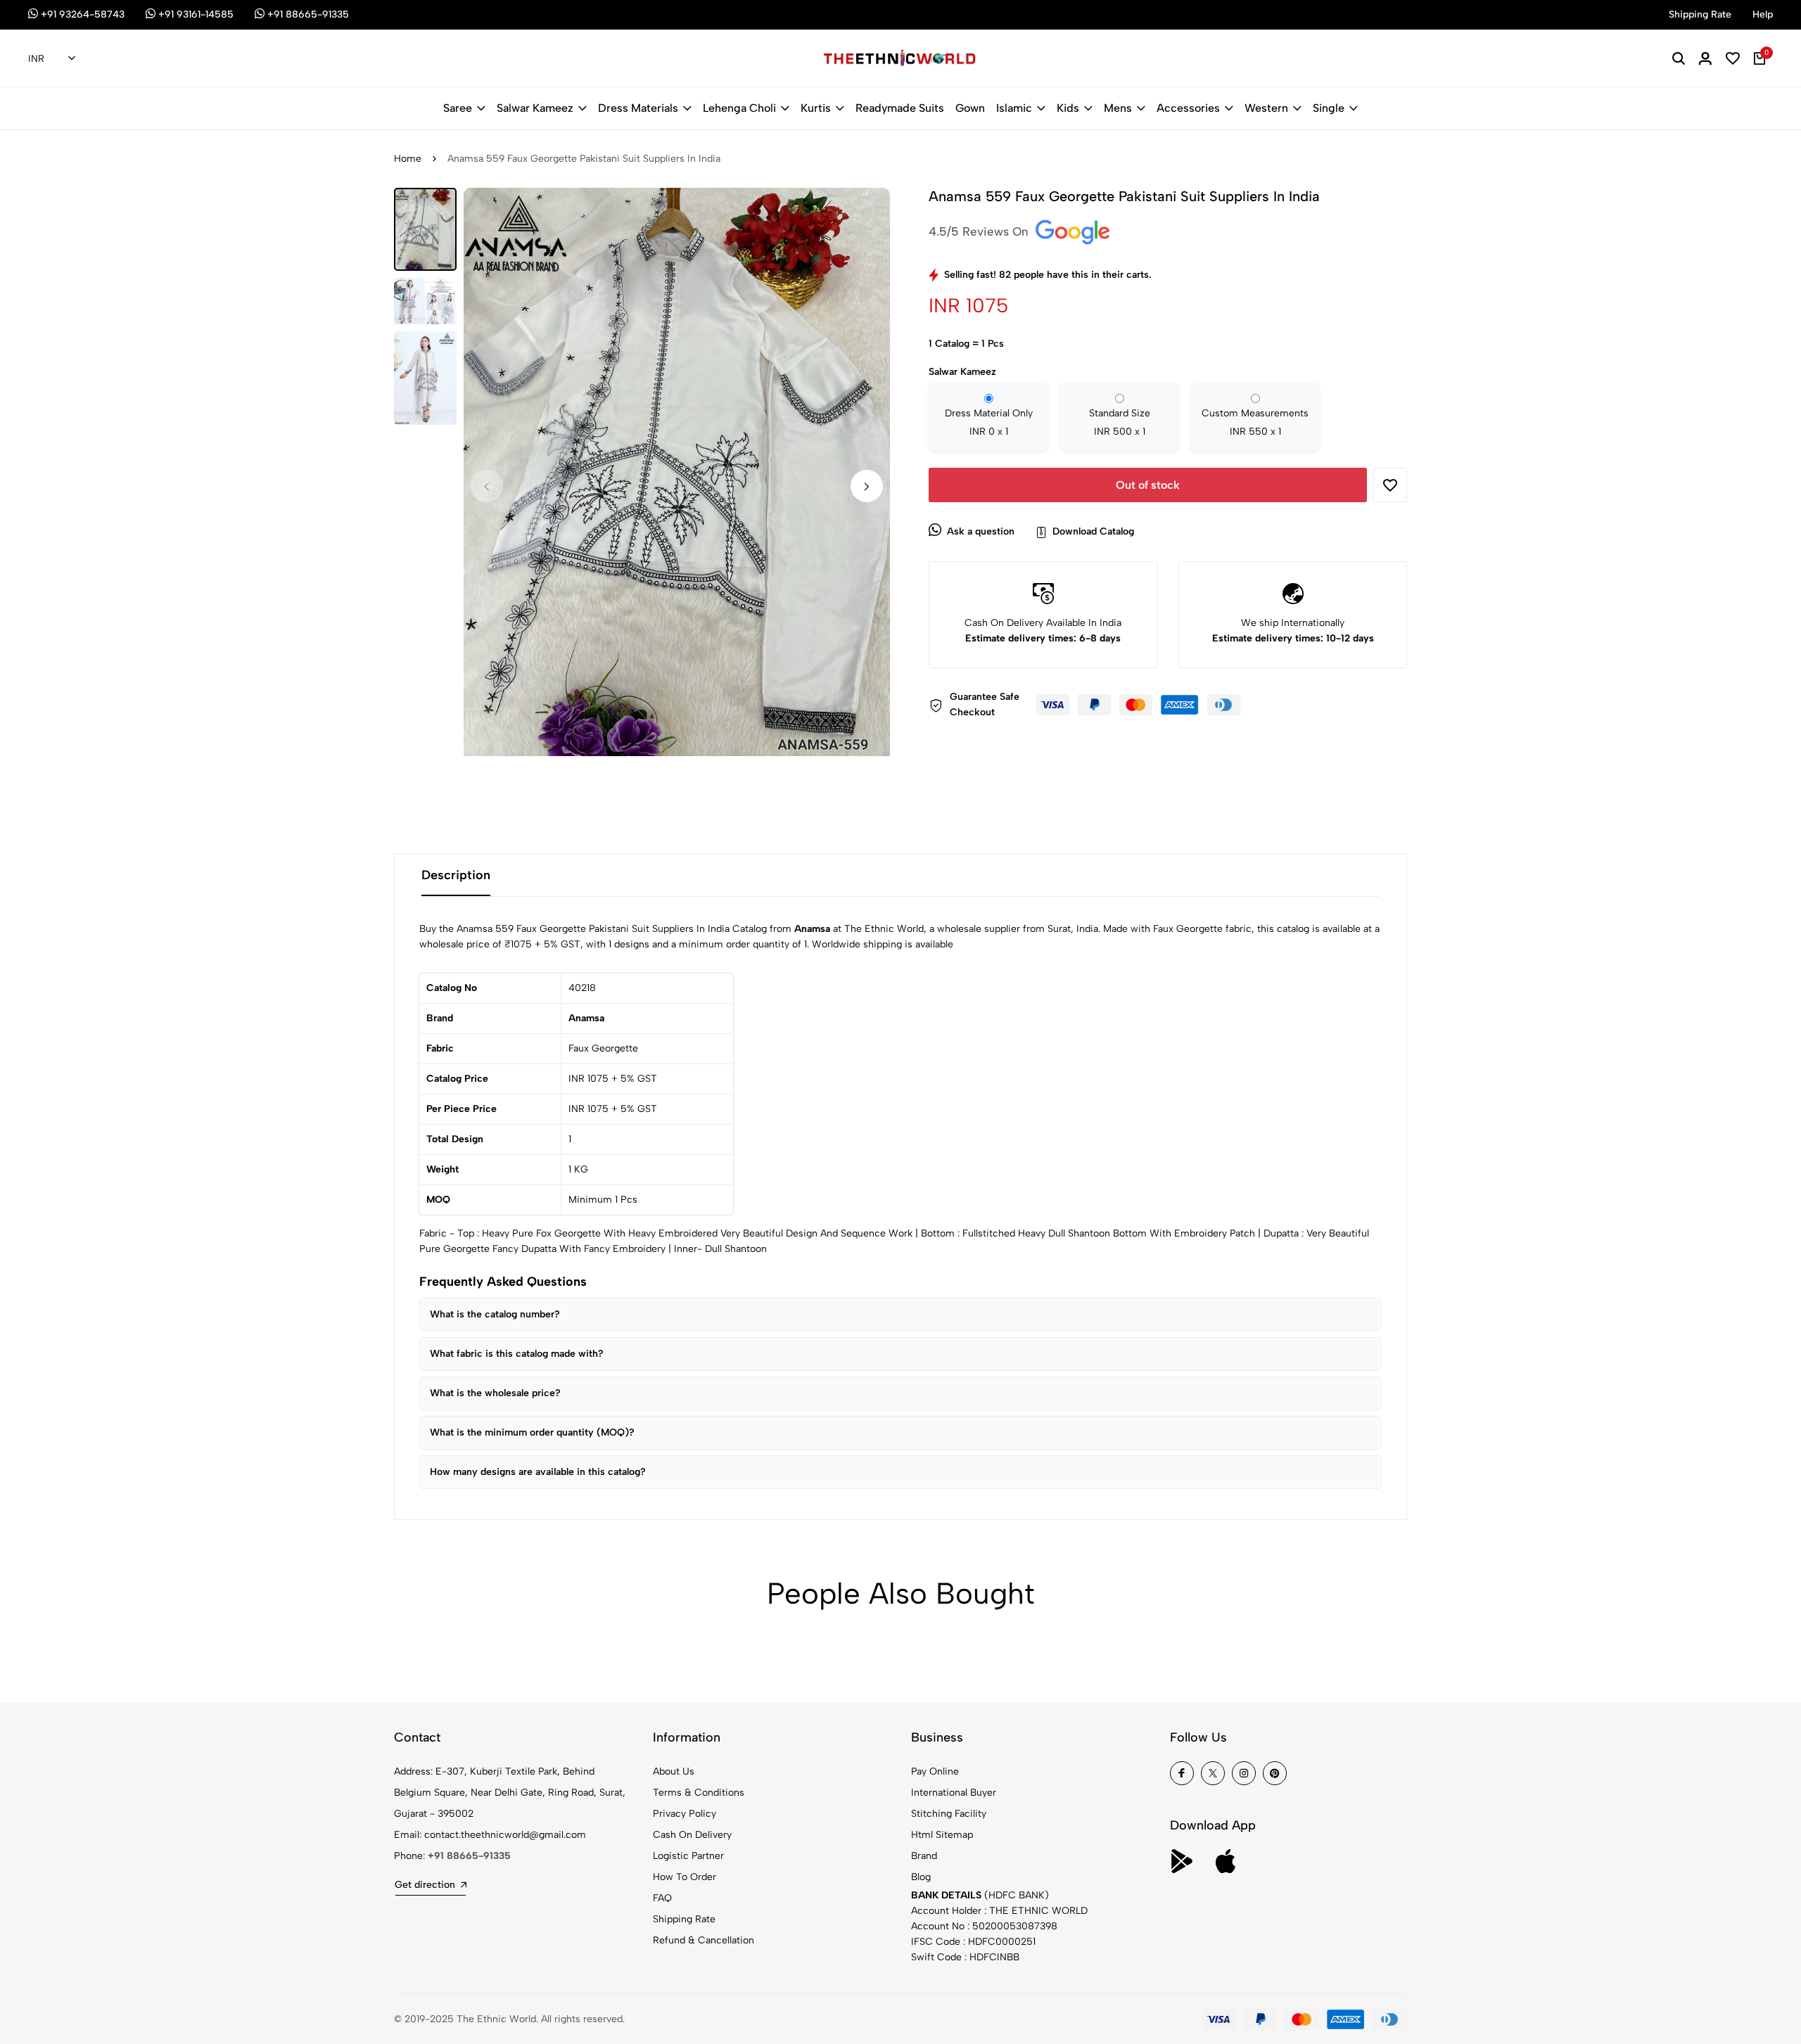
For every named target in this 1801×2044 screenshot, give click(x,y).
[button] (867, 486)
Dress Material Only (989, 422)
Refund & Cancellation (704, 1940)
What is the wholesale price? (495, 1393)
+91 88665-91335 (469, 1856)
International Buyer (954, 1793)
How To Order (685, 1877)
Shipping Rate (684, 1919)
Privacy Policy (685, 1814)
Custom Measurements (1255, 422)
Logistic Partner (688, 1856)
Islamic (1014, 108)
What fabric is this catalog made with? (517, 1354)
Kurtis (816, 108)
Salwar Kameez (535, 108)
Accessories (1188, 108)
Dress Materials (638, 108)
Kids (1068, 108)
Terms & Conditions (699, 1793)
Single (1329, 108)
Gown (970, 108)
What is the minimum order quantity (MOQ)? (532, 1432)
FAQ (662, 1898)
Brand (924, 1856)
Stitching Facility (949, 1814)
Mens (1118, 108)
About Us (674, 1771)
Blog (921, 1877)
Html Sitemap (942, 1835)
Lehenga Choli (739, 108)
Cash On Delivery (692, 1835)
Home (408, 159)
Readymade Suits (900, 108)
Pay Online (935, 1771)
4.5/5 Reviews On (980, 231)
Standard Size (1120, 422)
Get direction (425, 1885)
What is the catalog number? (495, 1314)
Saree (458, 108)
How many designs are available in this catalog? (538, 1472)
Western (1266, 108)
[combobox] (52, 59)
